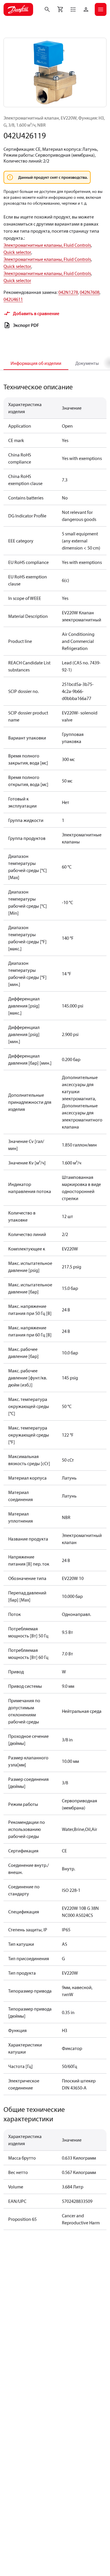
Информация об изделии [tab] (36, 363)
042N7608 (90, 292)
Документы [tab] (87, 363)
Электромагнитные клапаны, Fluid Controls (47, 245)
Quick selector (17, 252)
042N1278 (68, 292)
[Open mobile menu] (101, 9)
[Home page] (18, 9)
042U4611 (13, 299)
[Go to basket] (60, 9)
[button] (73, 9)
